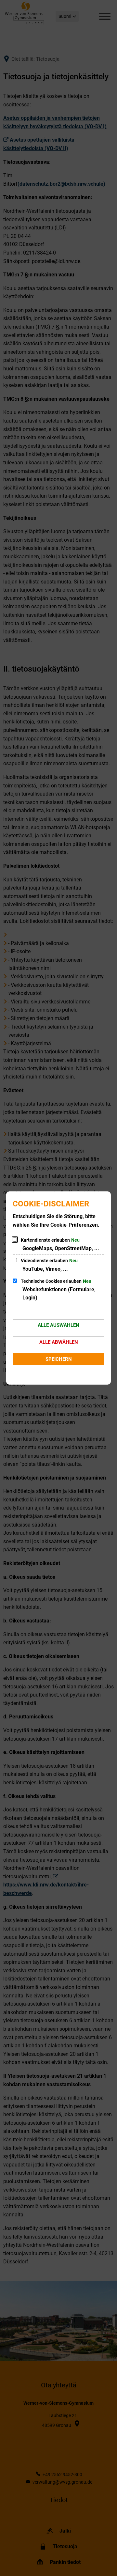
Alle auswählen (58, 1325)
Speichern (59, 1359)
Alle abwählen (59, 1342)
